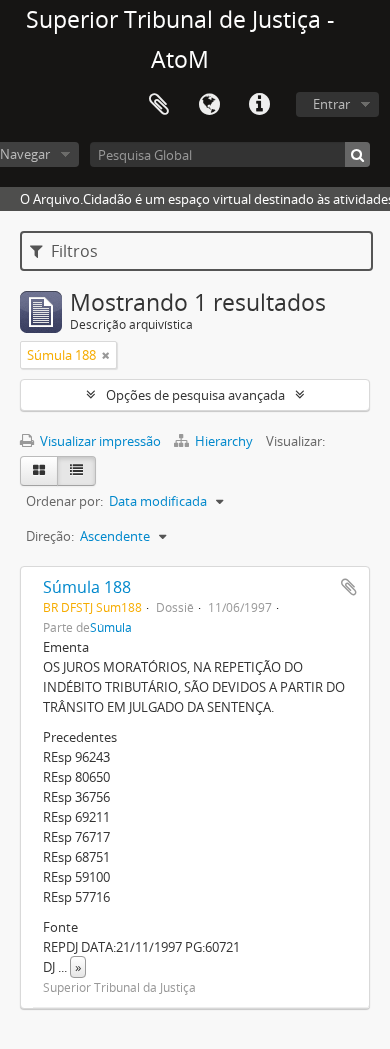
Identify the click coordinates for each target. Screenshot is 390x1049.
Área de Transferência (159, 105)
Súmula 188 (87, 587)
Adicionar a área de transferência (349, 587)
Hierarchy (224, 441)
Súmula (111, 627)
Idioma (209, 105)
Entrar (331, 104)
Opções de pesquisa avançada (195, 395)
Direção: (50, 536)
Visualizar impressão (99, 441)
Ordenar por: (64, 501)
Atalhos (259, 105)
